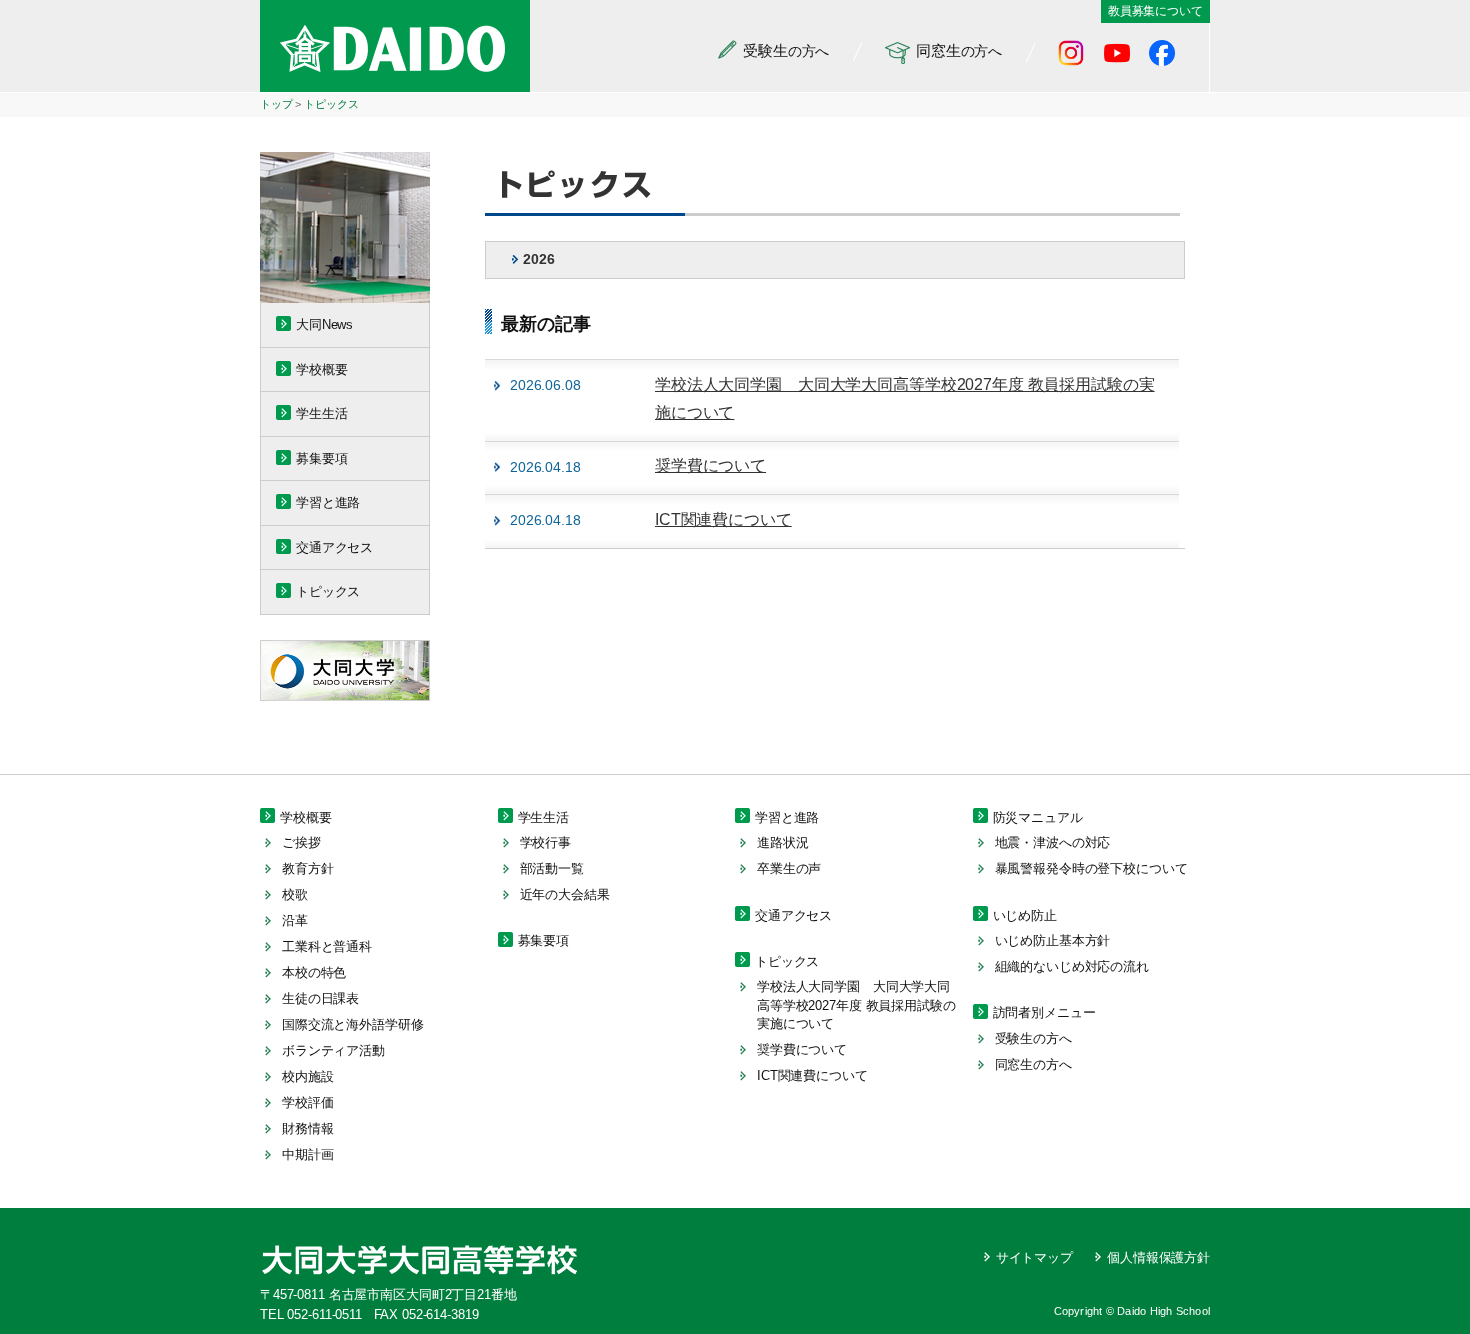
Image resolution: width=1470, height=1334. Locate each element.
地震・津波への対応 (1053, 842)
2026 (538, 259)
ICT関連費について (723, 519)
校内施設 (307, 1076)
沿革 (295, 920)
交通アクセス (334, 547)
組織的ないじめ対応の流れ (1072, 966)
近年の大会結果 (565, 894)
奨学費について (710, 465)
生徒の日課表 (320, 998)
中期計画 (307, 1154)
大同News (324, 324)
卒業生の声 (789, 868)
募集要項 (321, 458)
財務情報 (307, 1128)
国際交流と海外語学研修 (353, 1024)
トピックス (331, 104)
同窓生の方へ (1033, 1064)
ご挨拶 (301, 842)
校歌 (295, 894)
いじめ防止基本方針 (1053, 940)
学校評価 (307, 1102)
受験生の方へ (1033, 1038)
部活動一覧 (552, 868)
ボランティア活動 (333, 1050)
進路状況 (782, 842)
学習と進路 (328, 502)
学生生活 (321, 413)
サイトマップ (1034, 1257)
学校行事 (545, 842)
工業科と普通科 (327, 946)
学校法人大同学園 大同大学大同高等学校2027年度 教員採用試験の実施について (856, 1004)
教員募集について (1155, 11)
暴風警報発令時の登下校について (1091, 868)
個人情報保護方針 (1158, 1257)
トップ (276, 104)
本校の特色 (314, 972)
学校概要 (321, 369)
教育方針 (307, 868)
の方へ (786, 50)
